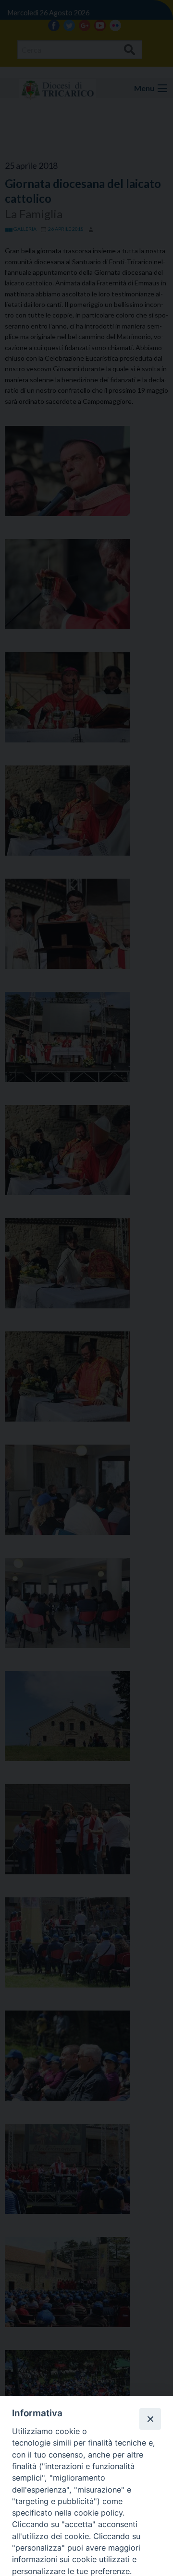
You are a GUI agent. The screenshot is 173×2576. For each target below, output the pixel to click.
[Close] (150, 2419)
